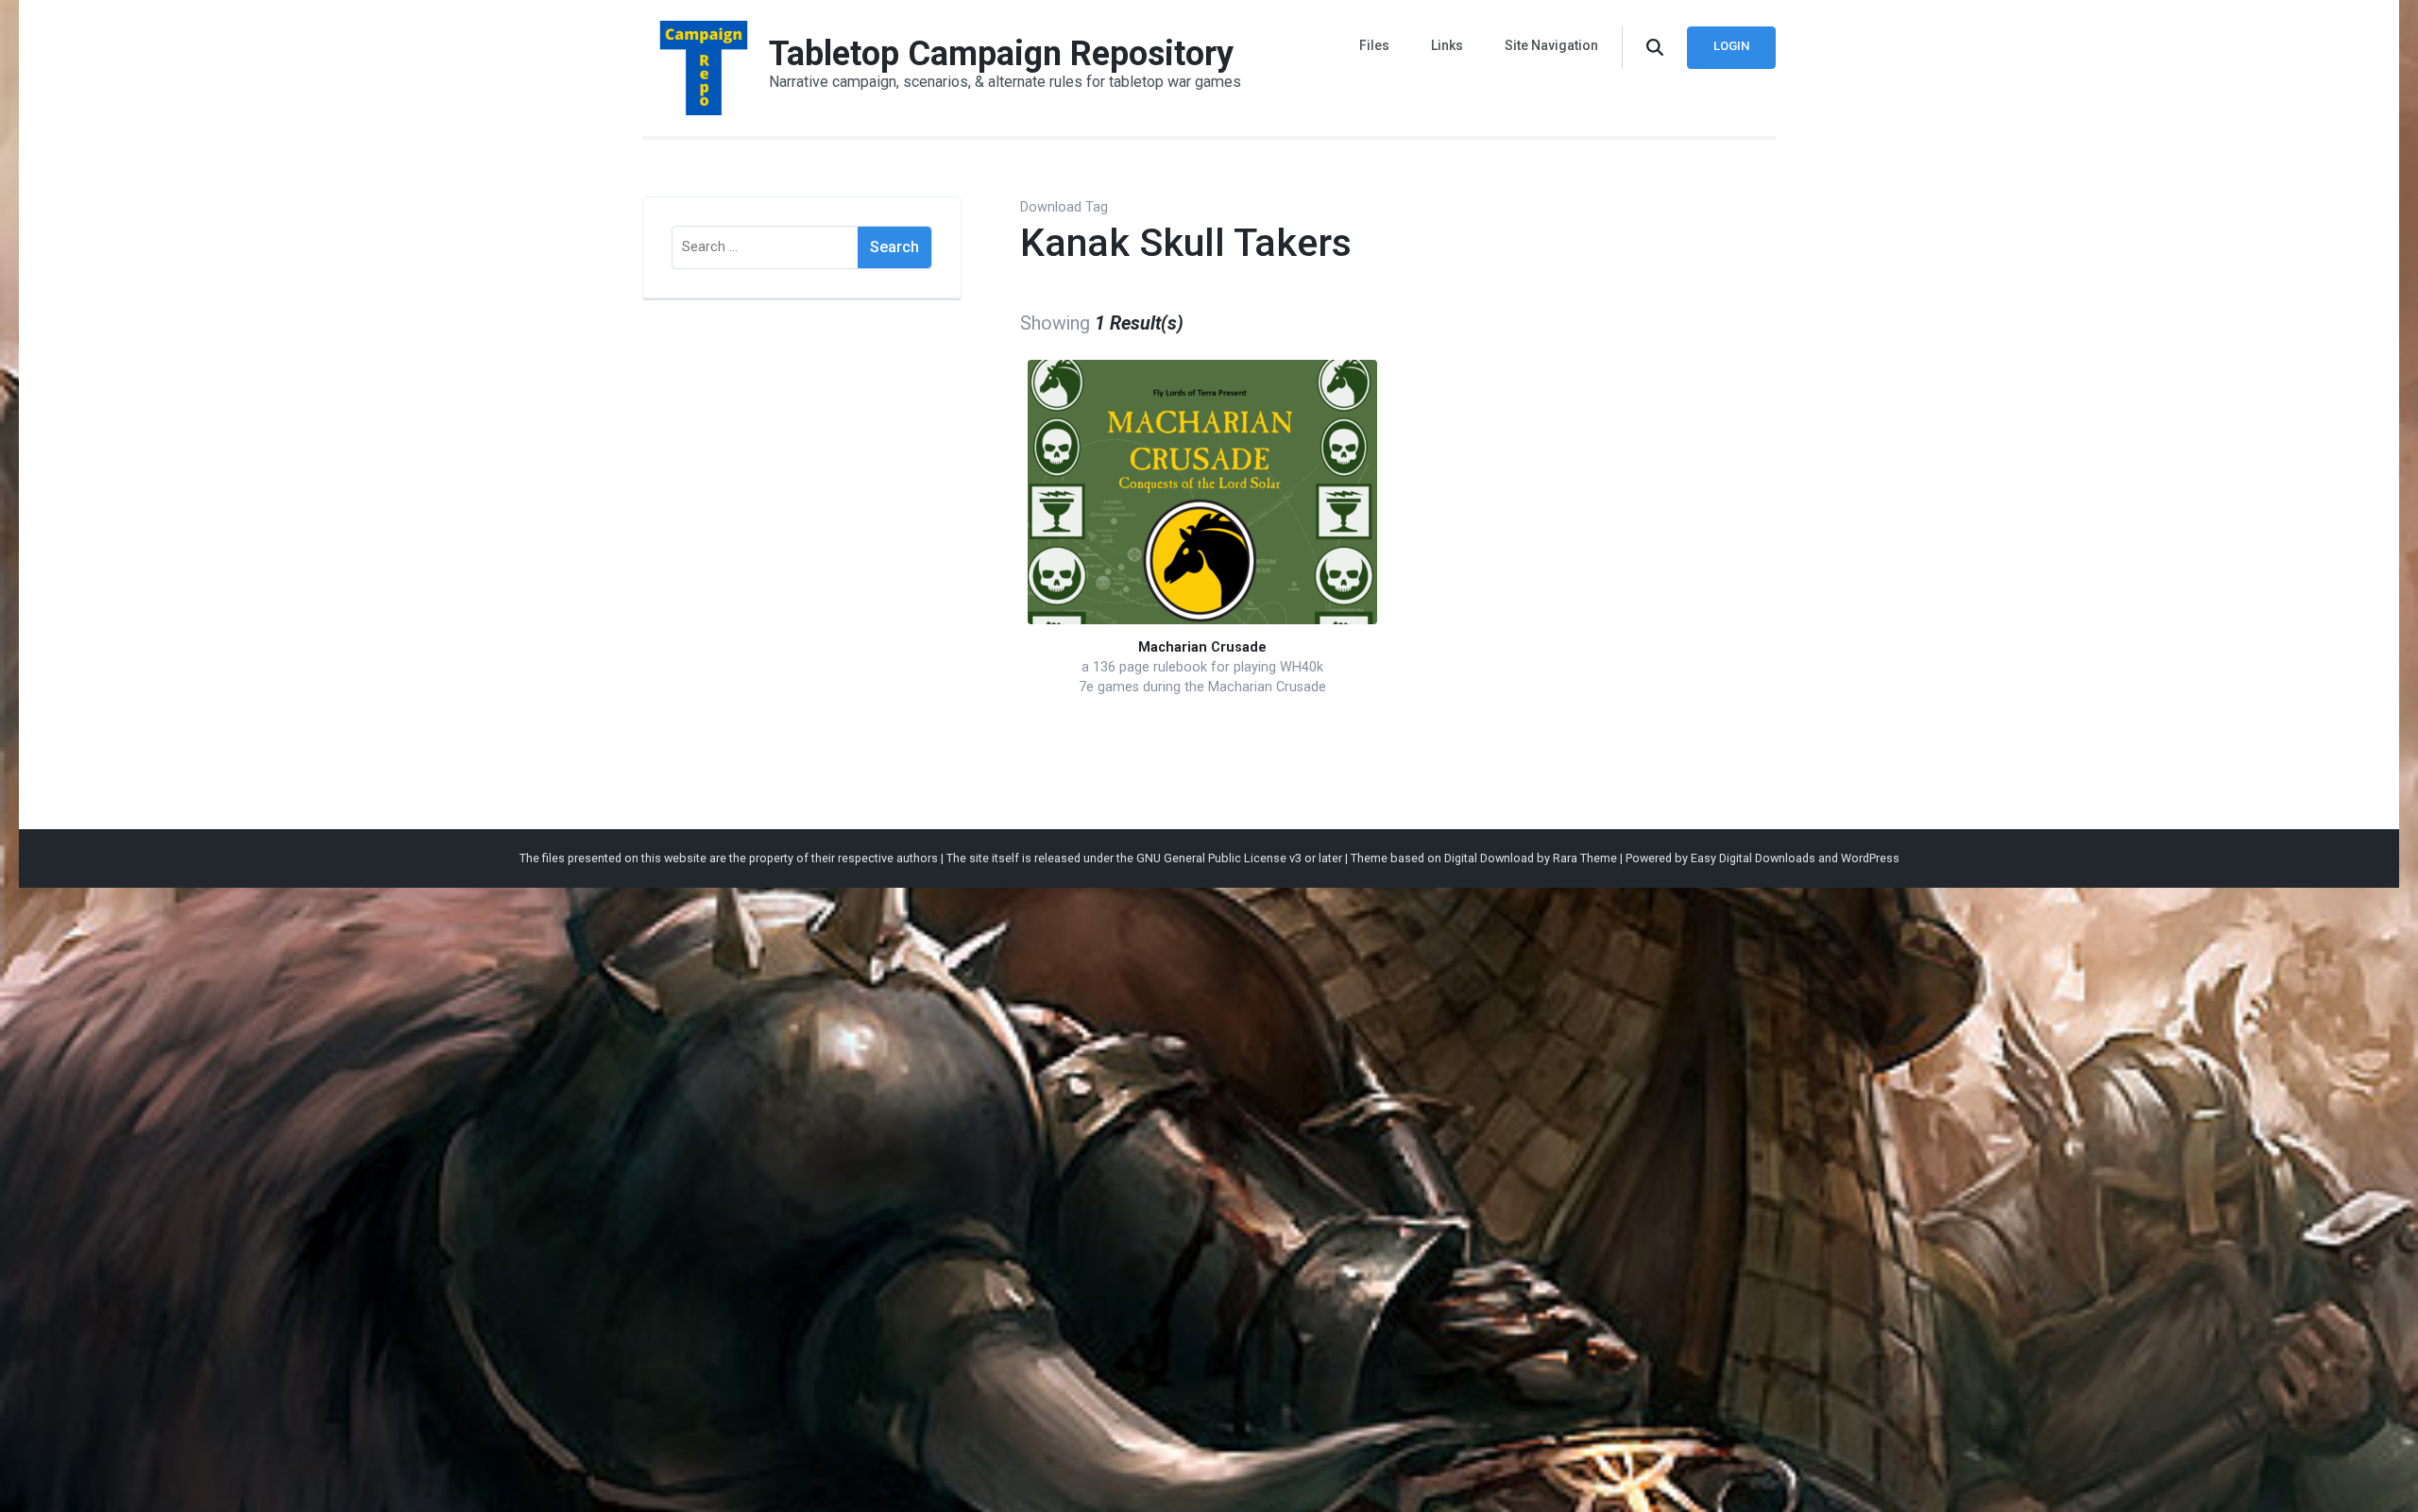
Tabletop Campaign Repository (1001, 54)
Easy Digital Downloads (1753, 858)
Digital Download (1489, 858)
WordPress (1870, 858)
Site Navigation (1551, 45)
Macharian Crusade (1202, 647)
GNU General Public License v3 (1219, 858)
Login (1731, 46)
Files (1374, 45)
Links (1447, 45)
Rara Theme (1585, 858)
